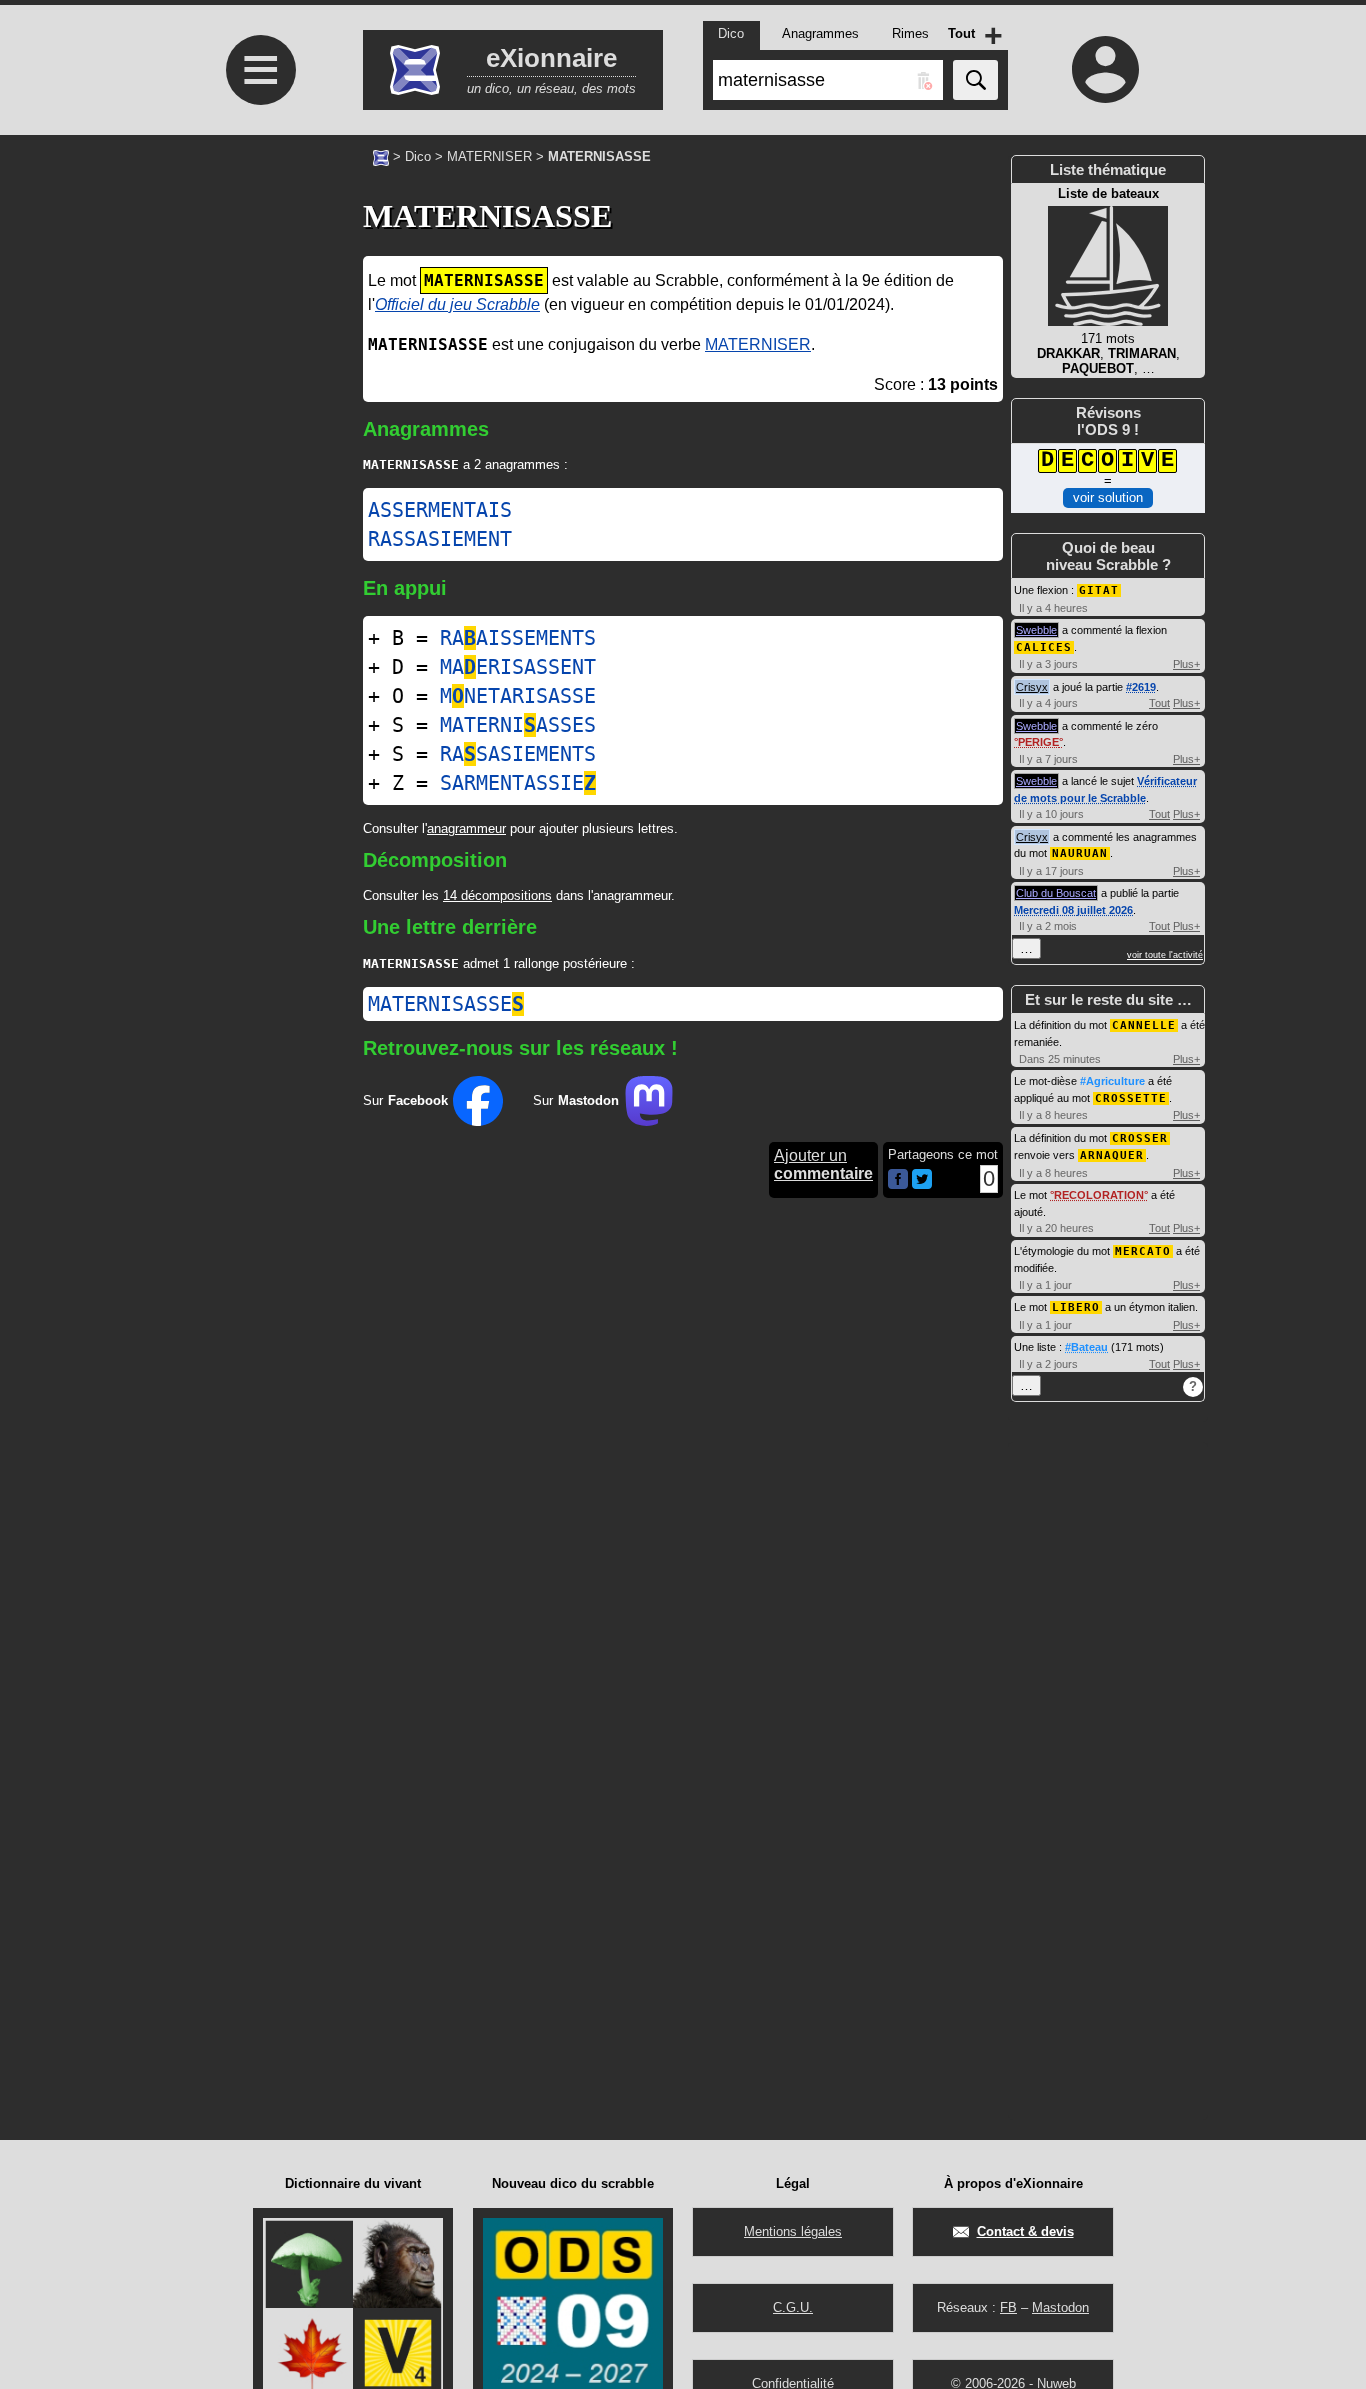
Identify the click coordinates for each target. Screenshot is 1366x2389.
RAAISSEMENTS (518, 638)
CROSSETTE (1131, 1098)
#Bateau (1086, 1347)
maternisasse (446, 1004)
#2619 (1141, 687)
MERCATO (1143, 1251)
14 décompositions (497, 895)
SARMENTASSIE (518, 783)
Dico (418, 156)
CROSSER (1140, 1138)
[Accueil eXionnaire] (381, 156)
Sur (405, 1100)
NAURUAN (1080, 853)
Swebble (1036, 630)
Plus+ (1186, 664)
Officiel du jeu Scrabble (457, 304)
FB (1008, 2307)
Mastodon (1060, 2307)
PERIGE (1038, 742)
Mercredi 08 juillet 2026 (1073, 910)
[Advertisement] (258, 326)
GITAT (1099, 590)
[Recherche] (975, 80)
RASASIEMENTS (518, 754)
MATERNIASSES (518, 725)
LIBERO (1076, 1307)
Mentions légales (793, 2231)
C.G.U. (793, 2307)
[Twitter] (922, 1184)
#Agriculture (1112, 1081)
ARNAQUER (1112, 1155)
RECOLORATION (1099, 1195)
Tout (1159, 703)
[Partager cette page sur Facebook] (898, 1180)
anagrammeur (466, 828)
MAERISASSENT (518, 667)
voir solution (1108, 497)
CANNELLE (1144, 1025)
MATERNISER (489, 156)
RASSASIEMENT (440, 539)
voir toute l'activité (1165, 955)
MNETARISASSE (518, 696)
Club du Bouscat (1056, 893)
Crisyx (1032, 687)
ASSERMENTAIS (440, 510)
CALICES (1044, 647)
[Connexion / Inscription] (1106, 69)
